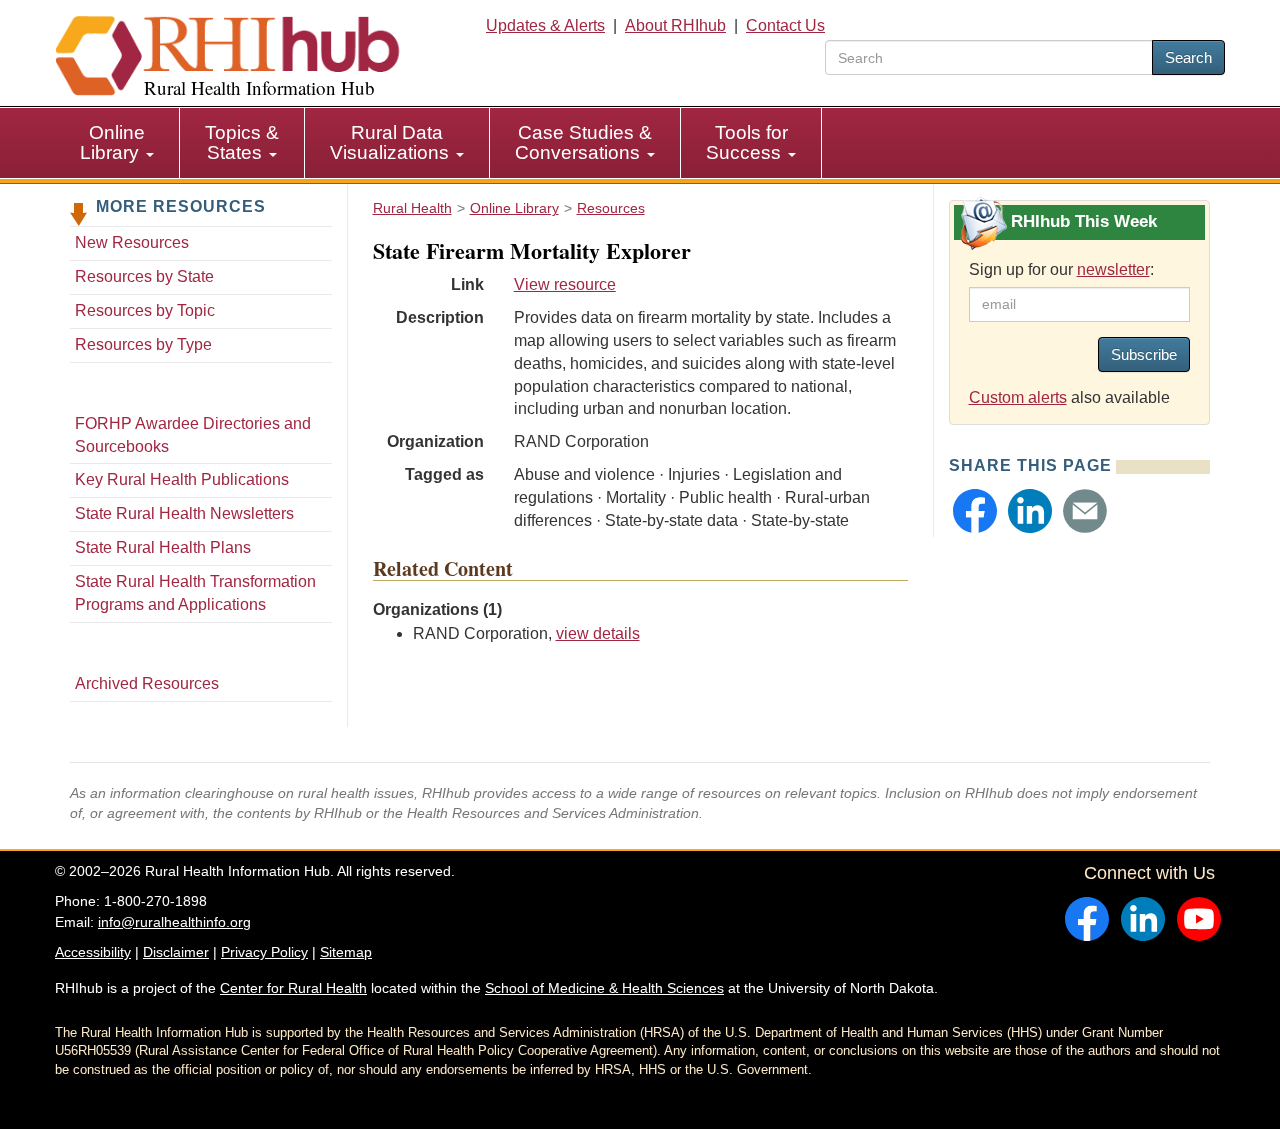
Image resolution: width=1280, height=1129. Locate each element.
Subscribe (1144, 354)
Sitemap (346, 952)
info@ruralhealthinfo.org (174, 922)
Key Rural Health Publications (182, 479)
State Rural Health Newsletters (184, 513)
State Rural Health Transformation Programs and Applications (195, 593)
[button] (975, 511)
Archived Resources (147, 683)
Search (1188, 57)
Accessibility (93, 952)
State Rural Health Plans (163, 547)
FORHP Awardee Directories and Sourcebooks (193, 435)
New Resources (132, 242)
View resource (565, 284)
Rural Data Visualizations (392, 142)
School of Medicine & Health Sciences (604, 988)
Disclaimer (176, 952)
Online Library (112, 142)
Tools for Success (747, 142)
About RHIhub (675, 25)
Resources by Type (143, 344)
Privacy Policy (264, 952)
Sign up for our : (1061, 269)
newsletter (1113, 269)
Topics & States (242, 142)
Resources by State (144, 276)
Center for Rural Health (293, 988)
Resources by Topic (145, 310)
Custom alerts (1018, 397)
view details (598, 633)
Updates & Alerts (545, 25)
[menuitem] (117, 143)
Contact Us (785, 25)
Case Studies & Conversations (583, 142)
